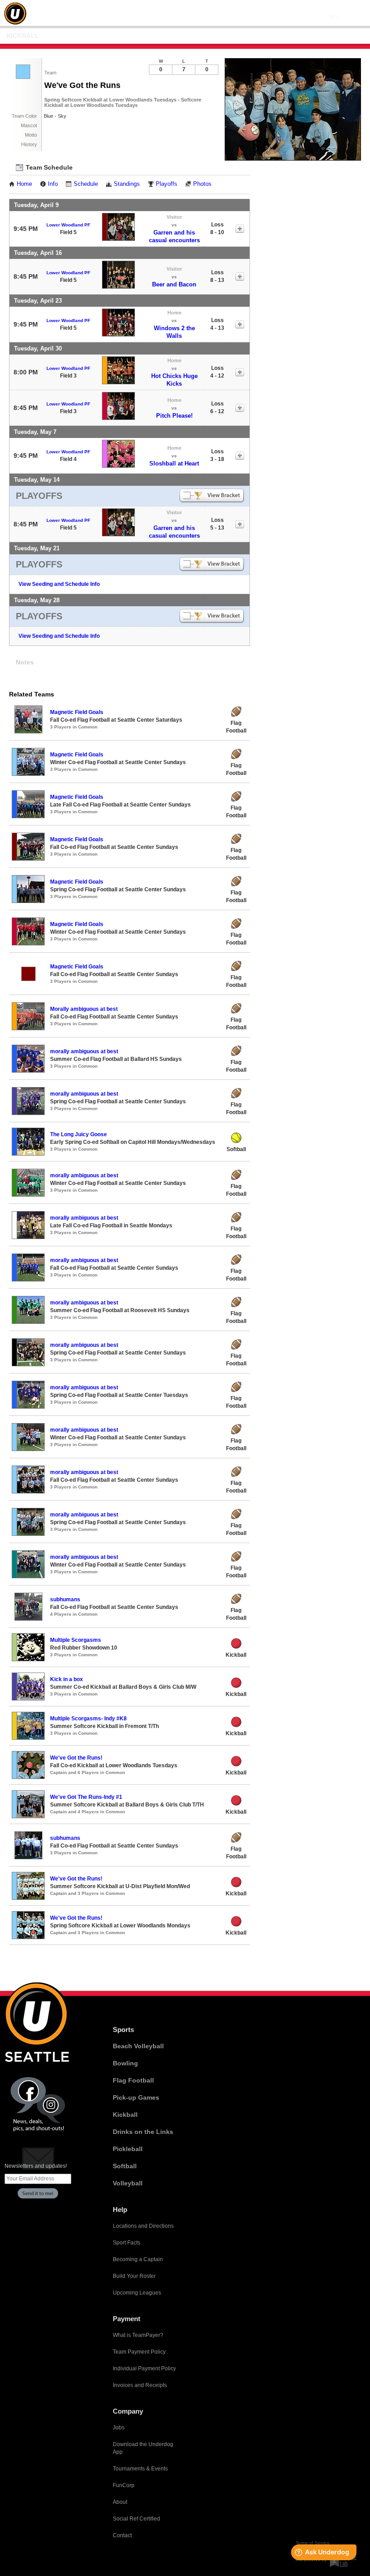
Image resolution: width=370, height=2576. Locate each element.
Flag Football (133, 2080)
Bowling (125, 2063)
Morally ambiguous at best (84, 1009)
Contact (122, 2535)
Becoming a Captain (138, 2259)
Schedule (86, 184)
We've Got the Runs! (76, 1758)
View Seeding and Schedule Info (59, 584)
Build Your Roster (134, 2276)
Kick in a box (67, 1679)
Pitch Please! (174, 416)
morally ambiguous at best (84, 1051)
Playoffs (166, 184)
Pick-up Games (136, 2097)
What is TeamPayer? (138, 2335)
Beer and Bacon (174, 284)
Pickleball (128, 2149)
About (120, 2502)
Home (24, 184)
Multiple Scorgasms (76, 1640)
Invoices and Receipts (140, 2385)
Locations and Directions (143, 2226)
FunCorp (124, 2485)
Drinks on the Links (143, 2132)
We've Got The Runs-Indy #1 (86, 1797)
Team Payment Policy (139, 2352)
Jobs (119, 2428)
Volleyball (128, 2183)
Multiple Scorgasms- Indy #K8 (88, 1719)
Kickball (23, 36)
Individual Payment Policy (144, 2369)
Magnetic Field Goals (77, 712)
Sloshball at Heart (174, 463)
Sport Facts (127, 2243)
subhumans (65, 1599)
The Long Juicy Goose (79, 1134)
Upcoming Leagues (137, 2293)
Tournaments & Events (140, 2469)
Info (53, 184)
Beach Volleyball (138, 2046)
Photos (202, 184)
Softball (125, 2166)
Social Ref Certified (136, 2519)
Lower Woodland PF (68, 225)
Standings (127, 184)
